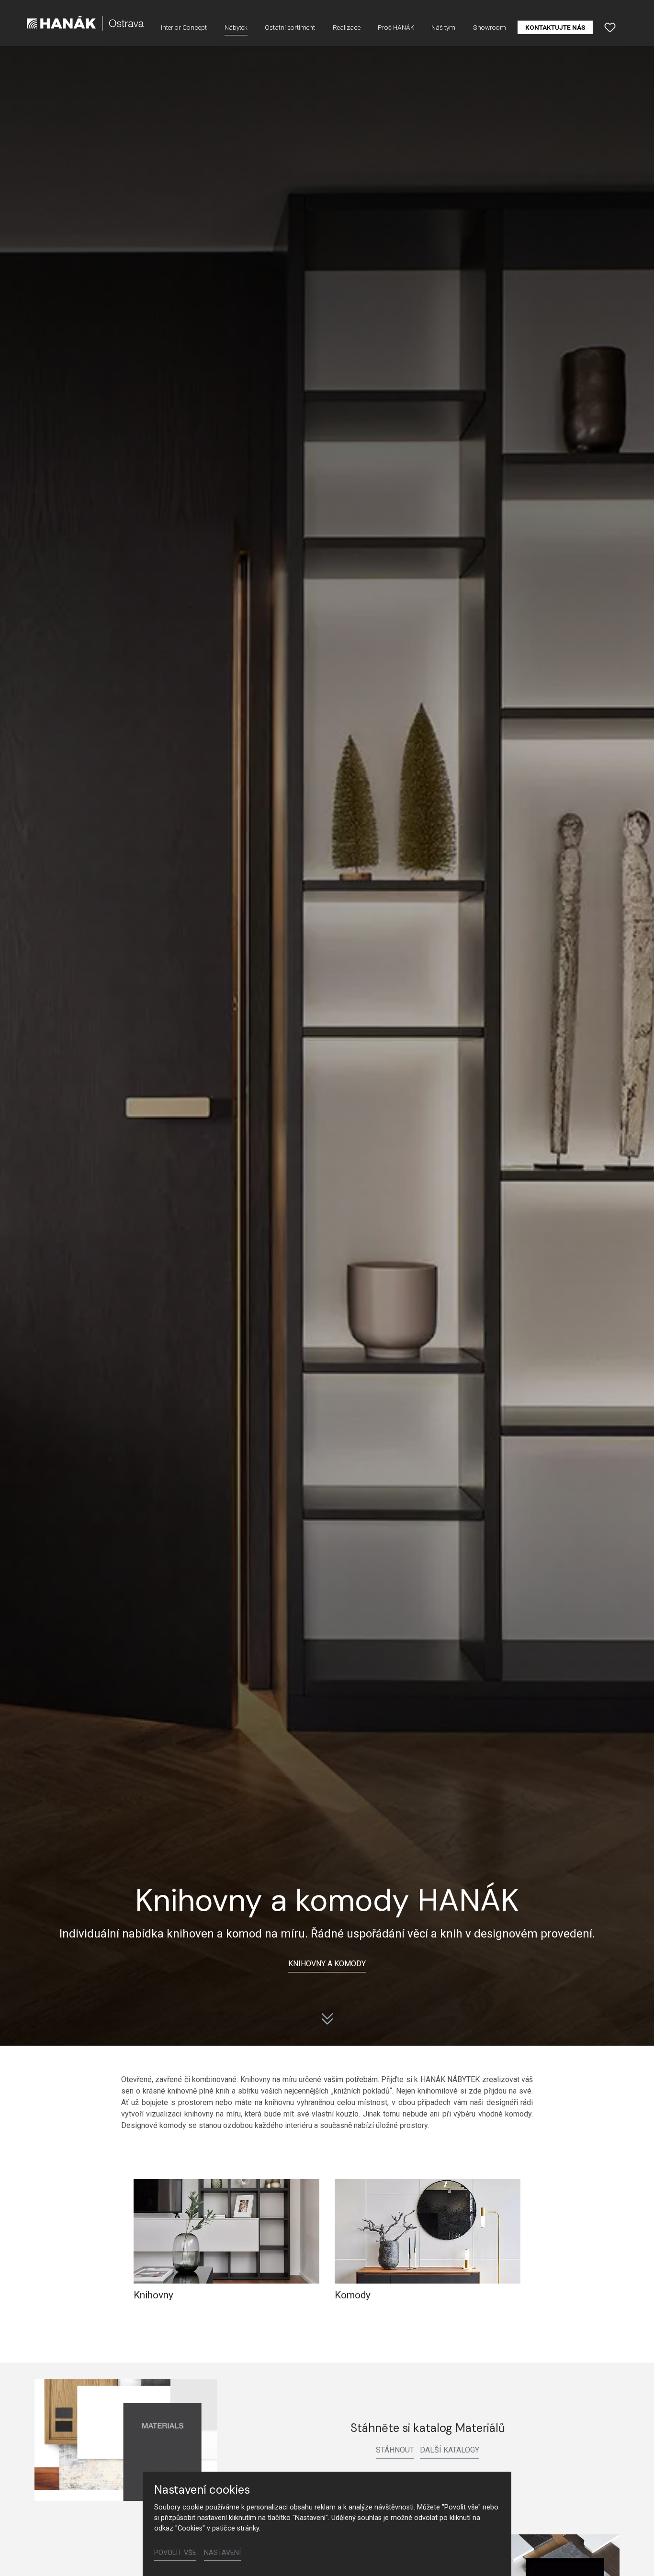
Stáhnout (395, 2450)
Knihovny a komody (327, 1964)
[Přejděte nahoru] (633, 2555)
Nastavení (222, 2553)
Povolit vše (175, 2553)
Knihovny (153, 2295)
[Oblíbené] (610, 27)
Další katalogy (450, 2450)
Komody (353, 2295)
